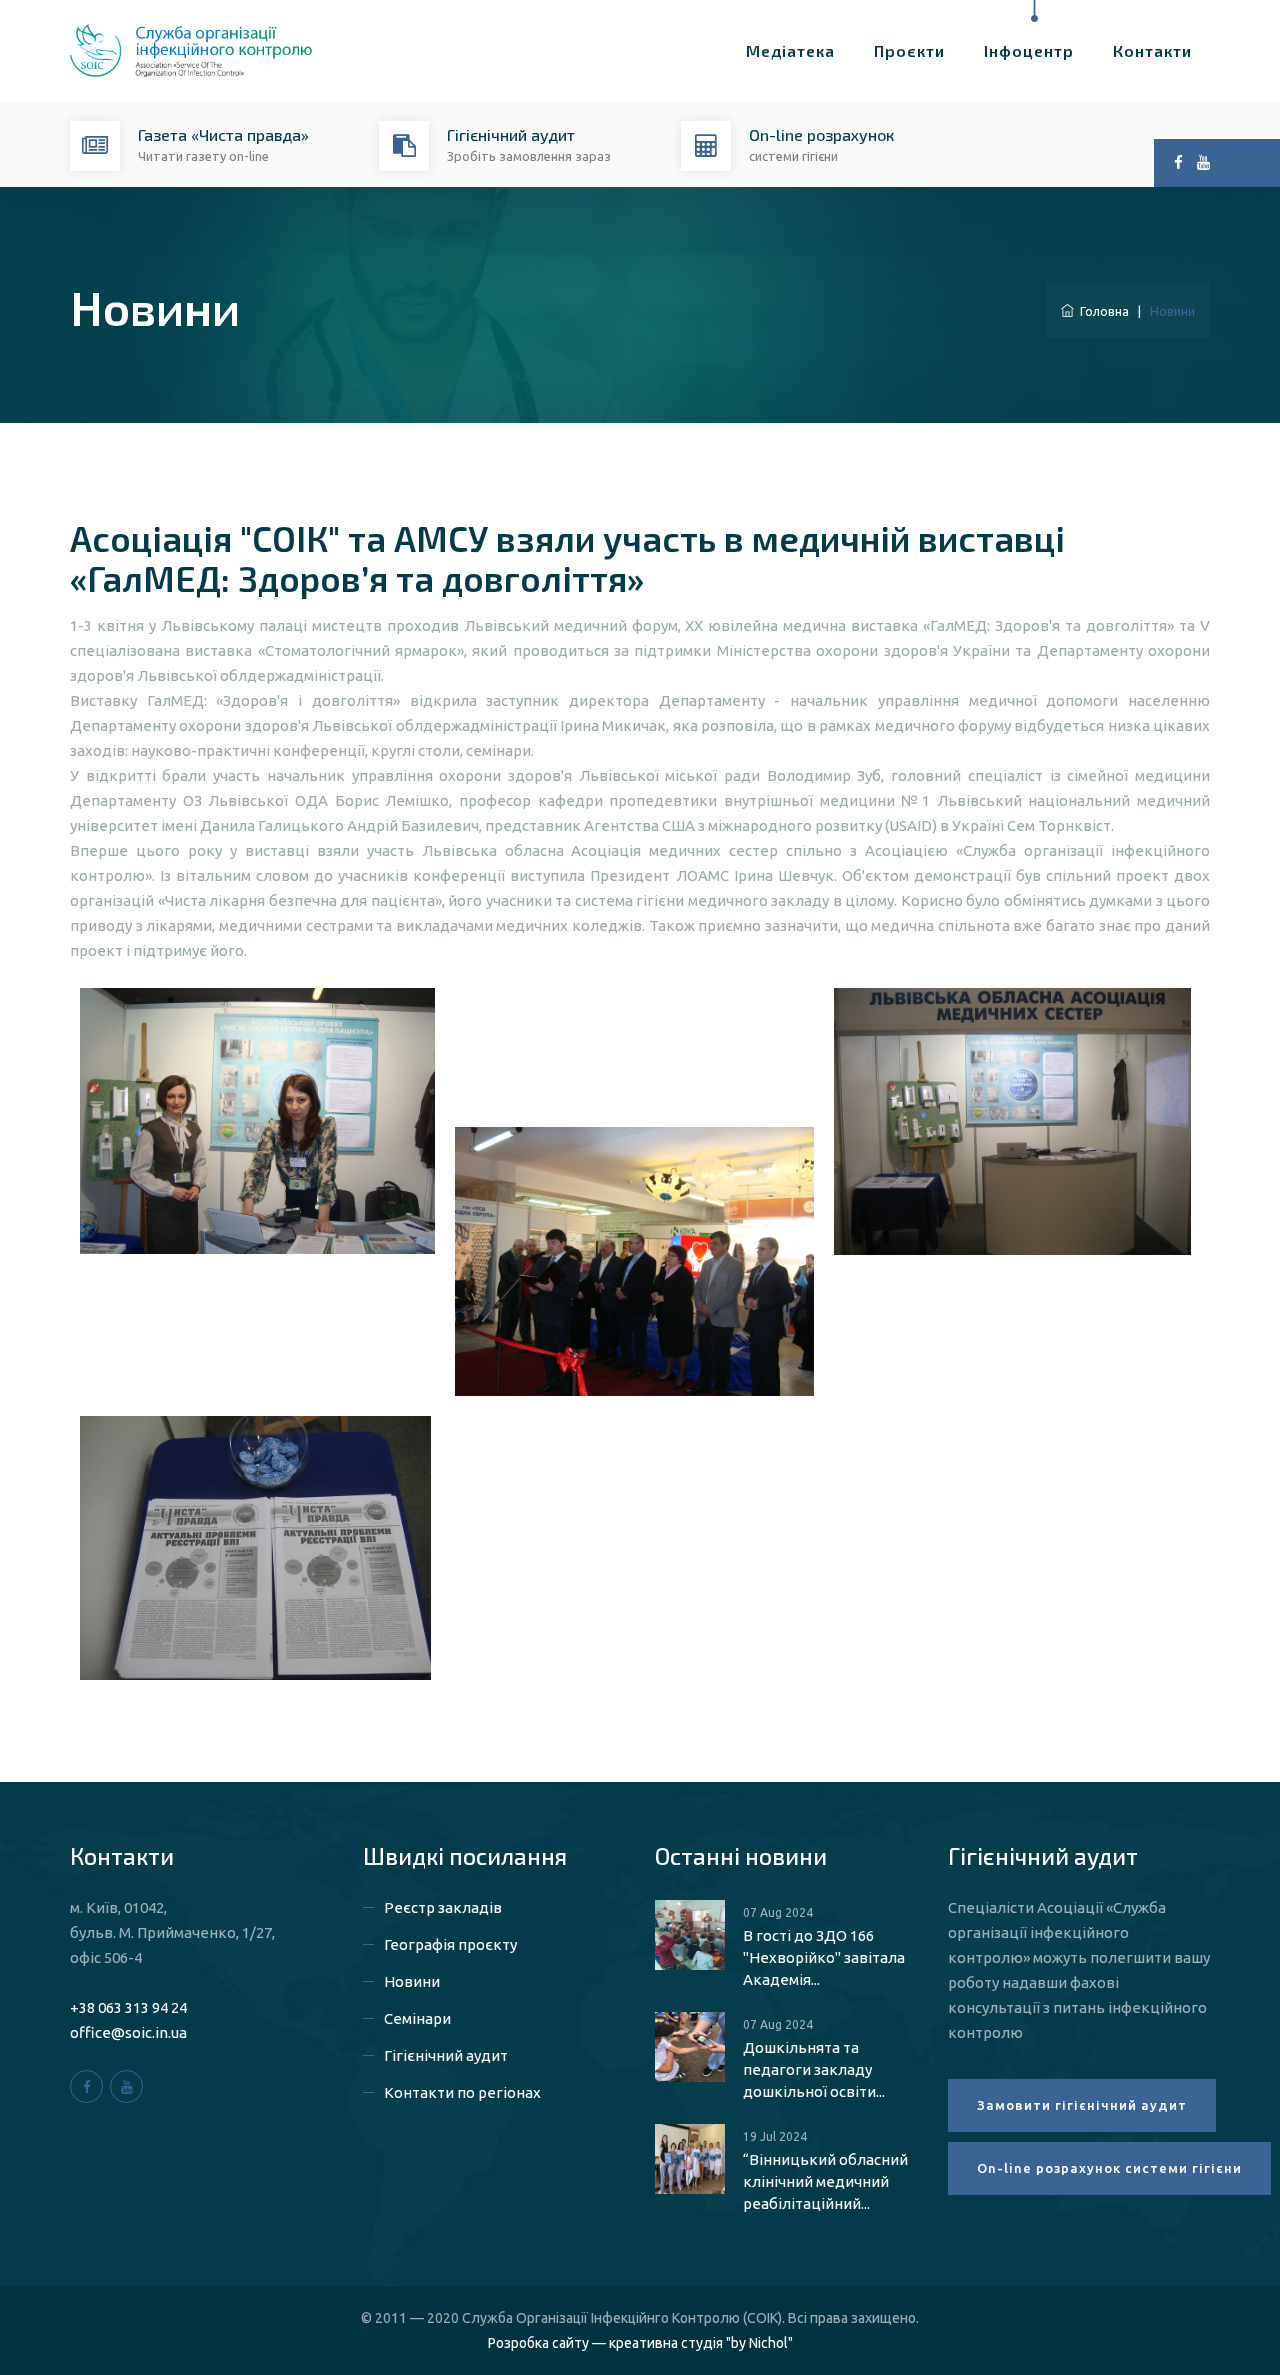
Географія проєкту (450, 1944)
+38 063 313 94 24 (128, 2007)
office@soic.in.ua (128, 2032)
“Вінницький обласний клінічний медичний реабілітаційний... (825, 2181)
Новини (412, 1981)
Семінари (417, 2018)
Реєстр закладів (443, 1907)
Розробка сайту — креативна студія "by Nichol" (640, 2343)
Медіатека (790, 50)
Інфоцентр (1029, 50)
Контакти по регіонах (462, 2092)
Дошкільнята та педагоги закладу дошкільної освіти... (814, 2069)
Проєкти (909, 50)
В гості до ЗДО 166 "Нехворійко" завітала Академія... (824, 1957)
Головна (1101, 311)
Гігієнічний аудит (446, 2055)
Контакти (1152, 50)
